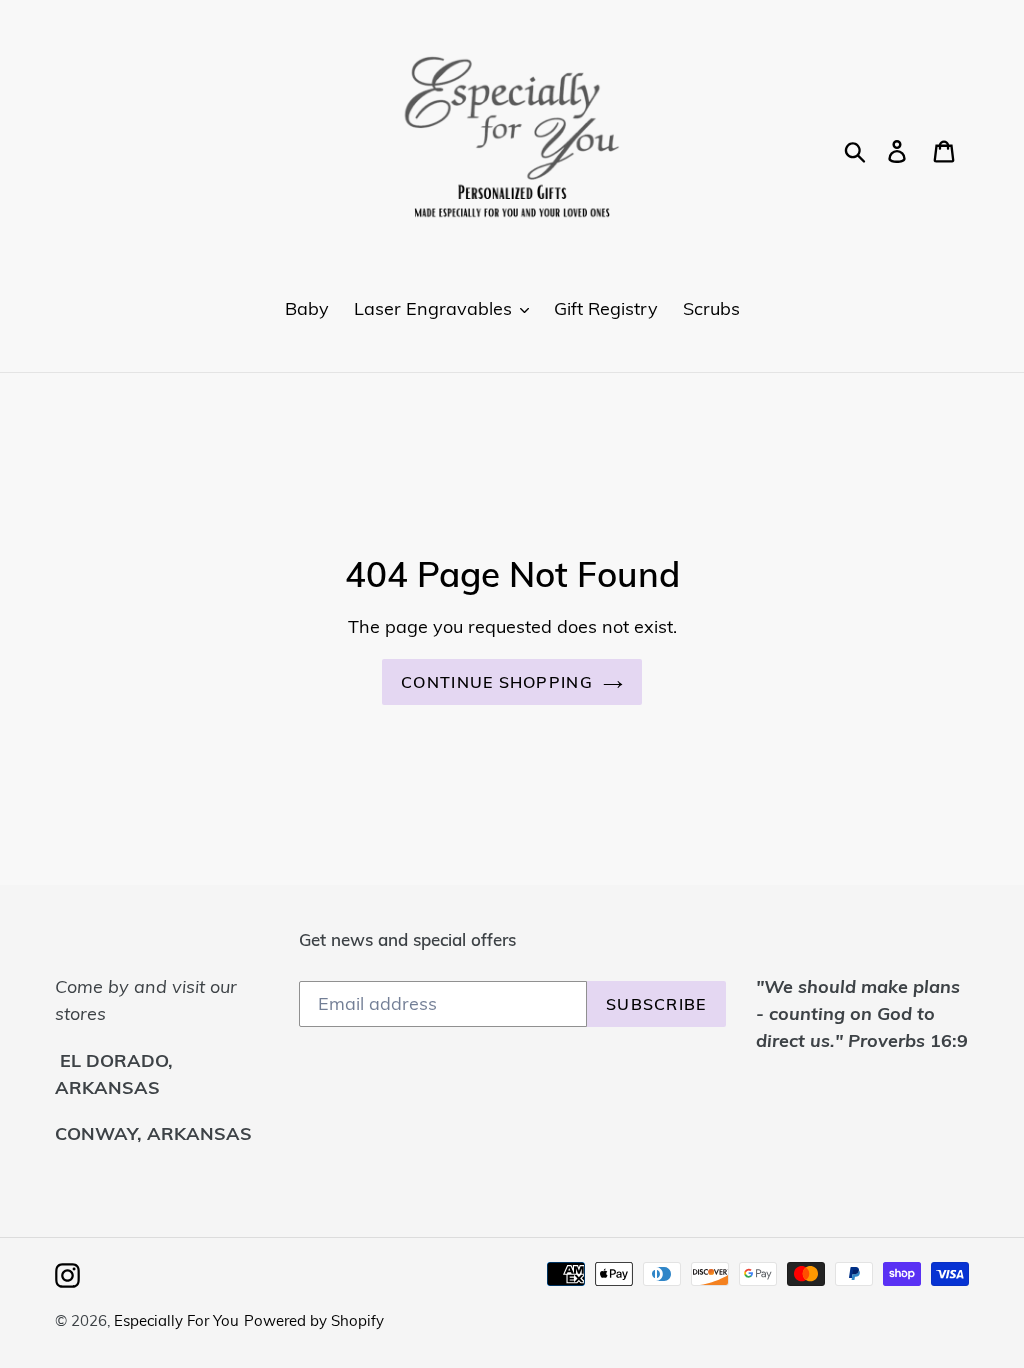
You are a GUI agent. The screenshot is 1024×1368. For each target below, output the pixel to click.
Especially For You (176, 1320)
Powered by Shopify (314, 1320)
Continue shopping (497, 682)
